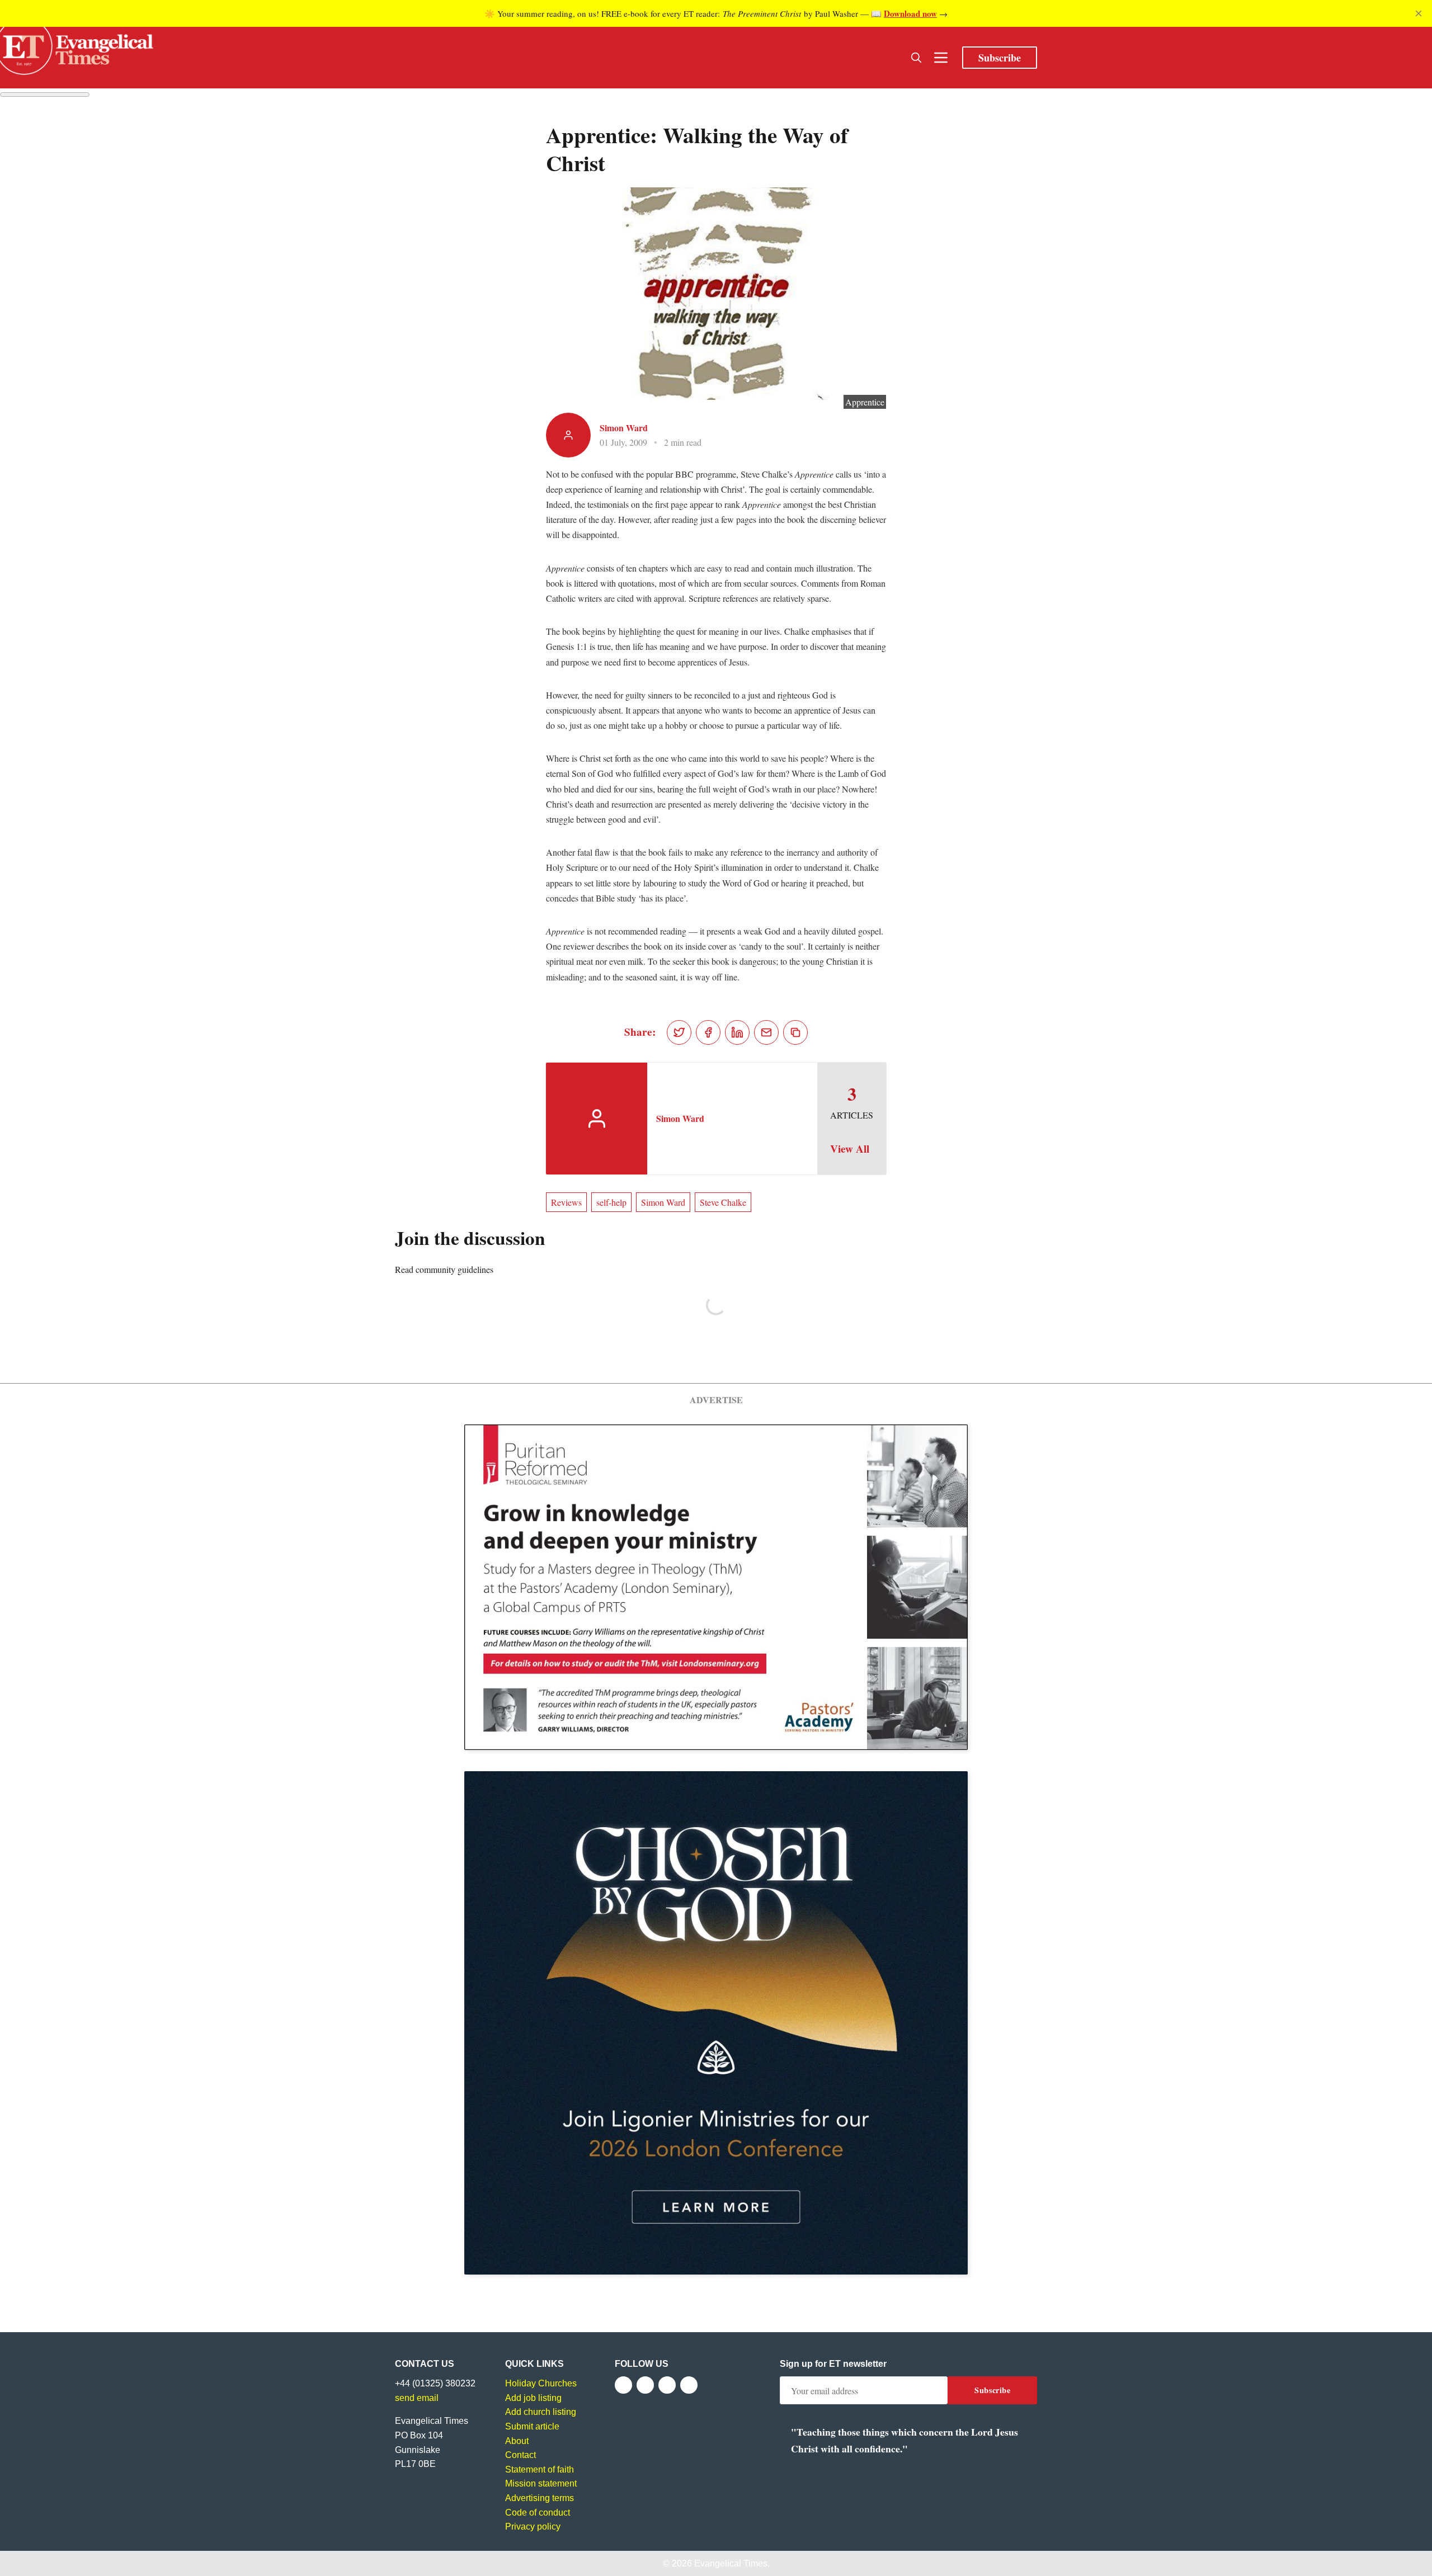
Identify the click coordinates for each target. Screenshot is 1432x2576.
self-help (611, 1202)
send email (417, 2398)
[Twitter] (645, 2385)
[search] (916, 58)
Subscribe (1000, 58)
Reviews (566, 1202)
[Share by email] (766, 1032)
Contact (520, 2455)
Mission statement (541, 2483)
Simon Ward (624, 428)
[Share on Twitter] (679, 1032)
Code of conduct (538, 2513)
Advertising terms (540, 2498)
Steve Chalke (723, 1202)
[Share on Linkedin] (737, 1032)
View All (850, 1149)
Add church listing (541, 2412)
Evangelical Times (731, 2563)
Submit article (532, 2426)
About (517, 2441)
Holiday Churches (541, 2383)
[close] (1419, 13)
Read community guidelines (444, 1269)
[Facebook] (623, 2385)
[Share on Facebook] (708, 1032)
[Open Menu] (941, 58)
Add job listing (533, 2398)
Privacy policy (533, 2527)
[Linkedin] (689, 2385)
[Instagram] (667, 2385)
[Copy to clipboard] (795, 1032)
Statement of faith (540, 2469)
